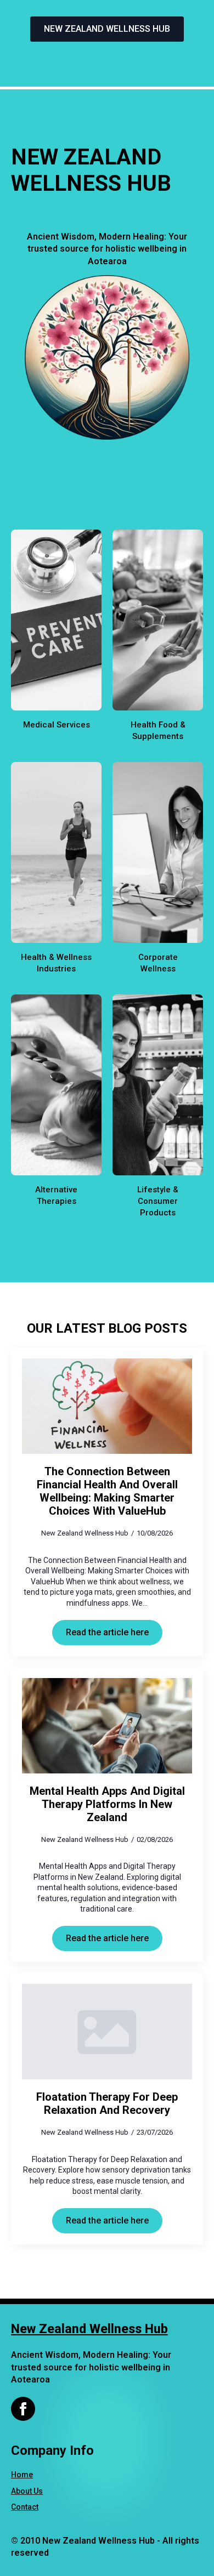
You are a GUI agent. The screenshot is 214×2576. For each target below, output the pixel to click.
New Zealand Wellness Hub (89, 2329)
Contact (25, 2507)
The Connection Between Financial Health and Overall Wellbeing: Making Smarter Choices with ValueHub (107, 1491)
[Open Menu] (107, 61)
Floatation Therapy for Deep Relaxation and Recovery (107, 2103)
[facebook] (23, 2409)
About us (27, 2491)
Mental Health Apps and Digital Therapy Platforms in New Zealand (107, 1804)
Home (22, 2475)
